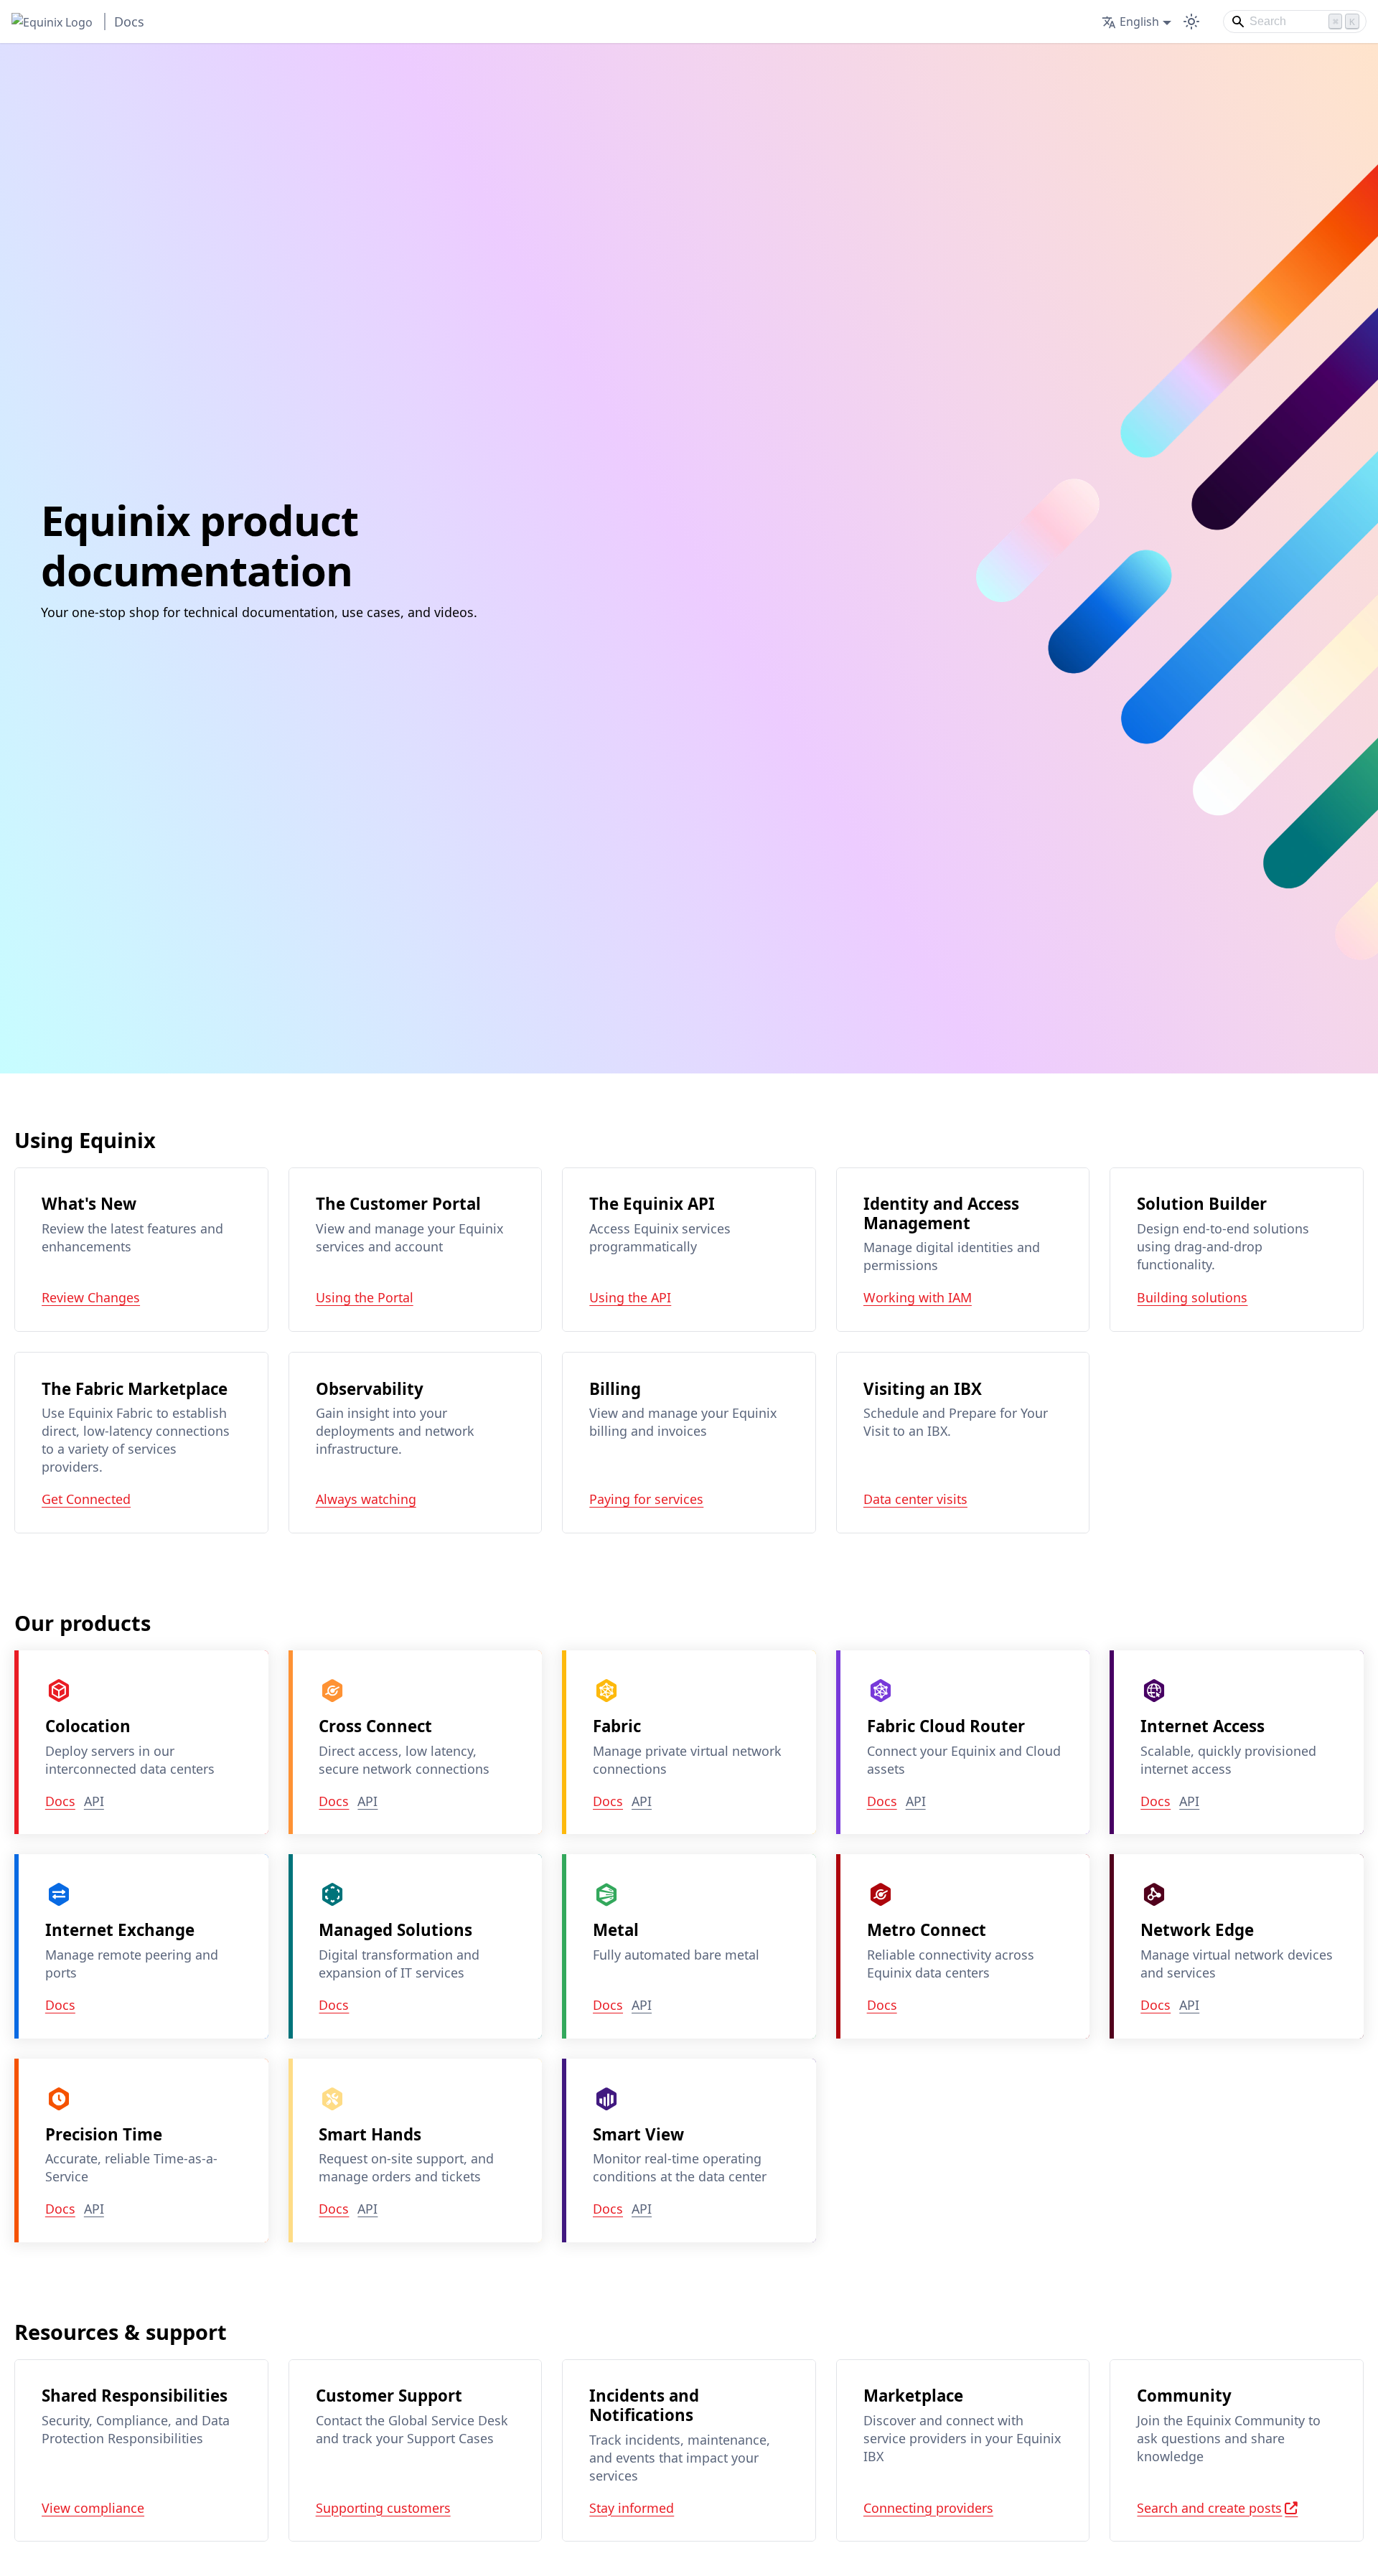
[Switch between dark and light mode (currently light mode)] (1191, 22)
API (94, 1802)
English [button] (1139, 22)
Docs (60, 1802)
